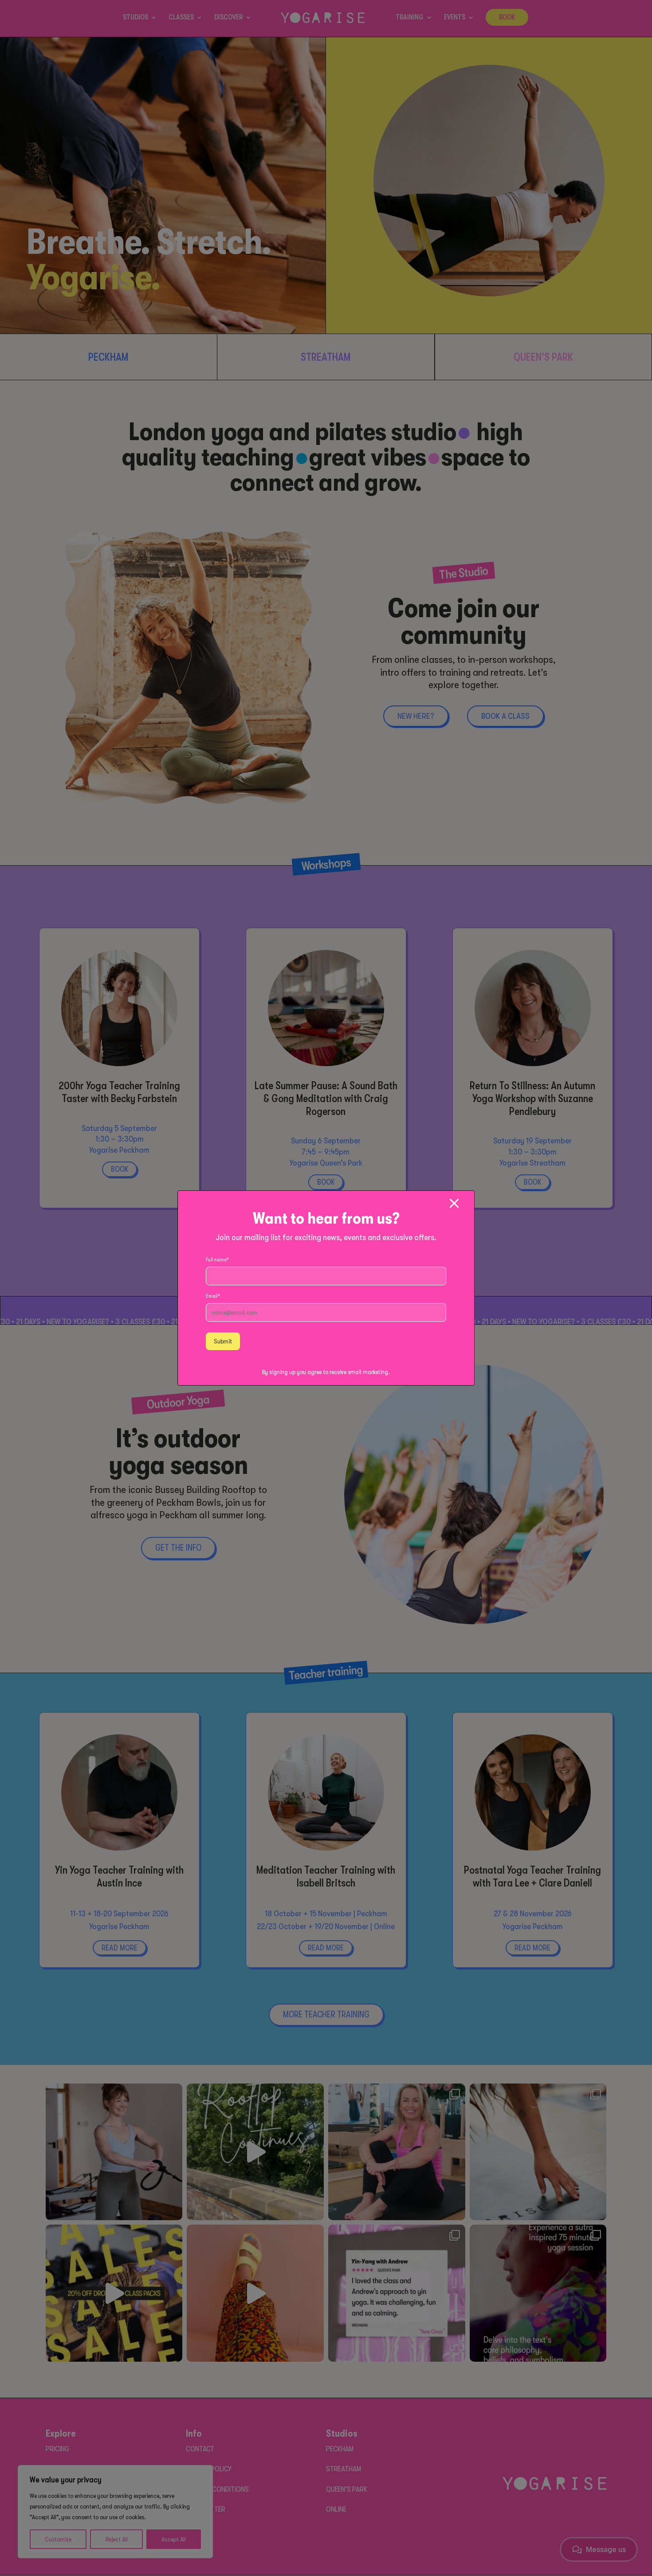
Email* (213, 1296)
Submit (223, 1341)
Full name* (217, 1260)
